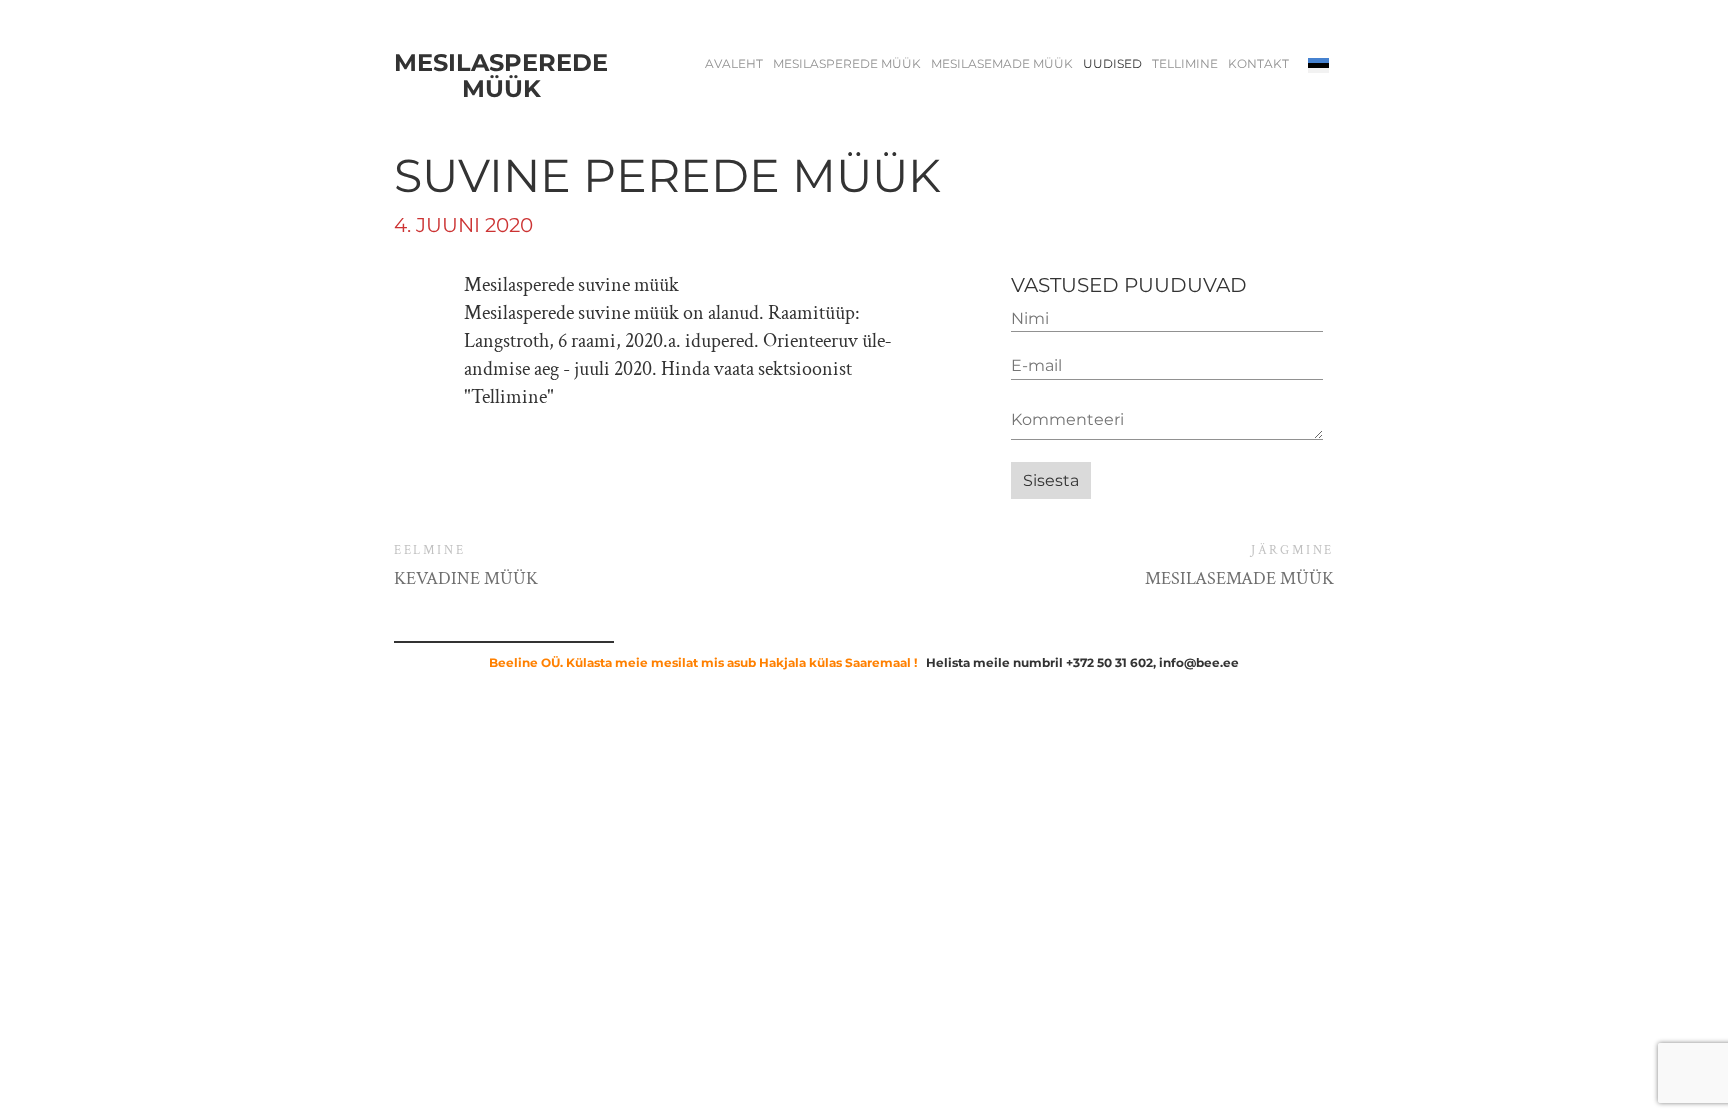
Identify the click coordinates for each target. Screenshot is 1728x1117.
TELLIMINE (1185, 64)
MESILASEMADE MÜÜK (1002, 64)
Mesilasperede (501, 76)
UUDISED (1112, 64)
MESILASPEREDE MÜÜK (847, 64)
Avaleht (734, 64)
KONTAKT (1258, 64)
